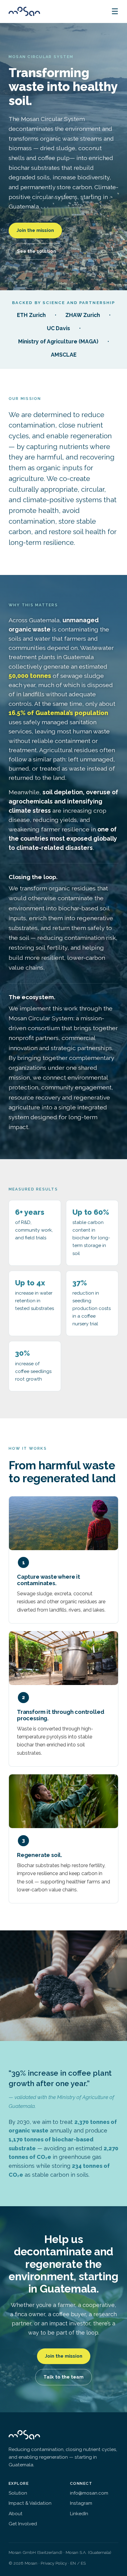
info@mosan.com (89, 2493)
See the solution (37, 251)
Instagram (81, 2503)
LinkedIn (79, 2514)
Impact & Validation (30, 2503)
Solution (18, 2493)
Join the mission (35, 230)
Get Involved (23, 2524)
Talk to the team (63, 2377)
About (16, 2514)
